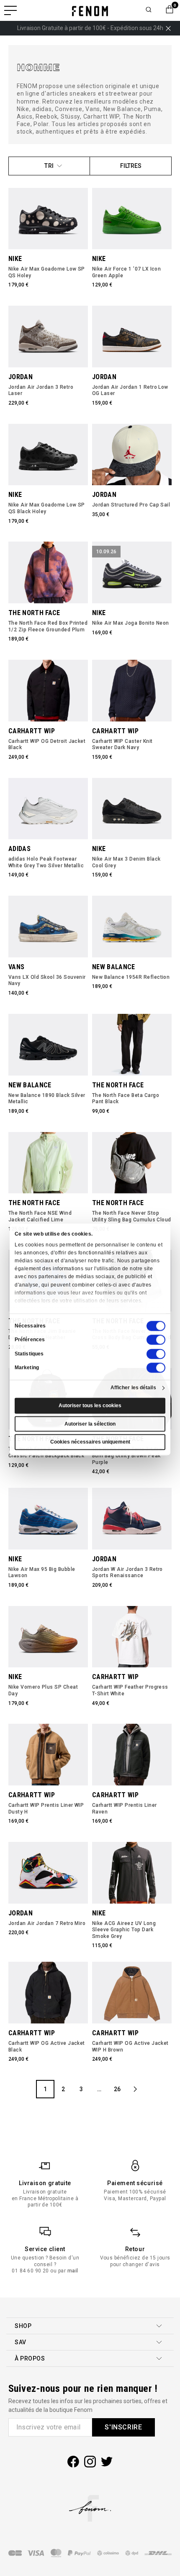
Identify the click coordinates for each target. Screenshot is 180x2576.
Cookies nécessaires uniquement (90, 1442)
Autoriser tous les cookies (90, 1406)
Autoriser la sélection (90, 1424)
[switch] (156, 1340)
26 (117, 2089)
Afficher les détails (133, 1388)
